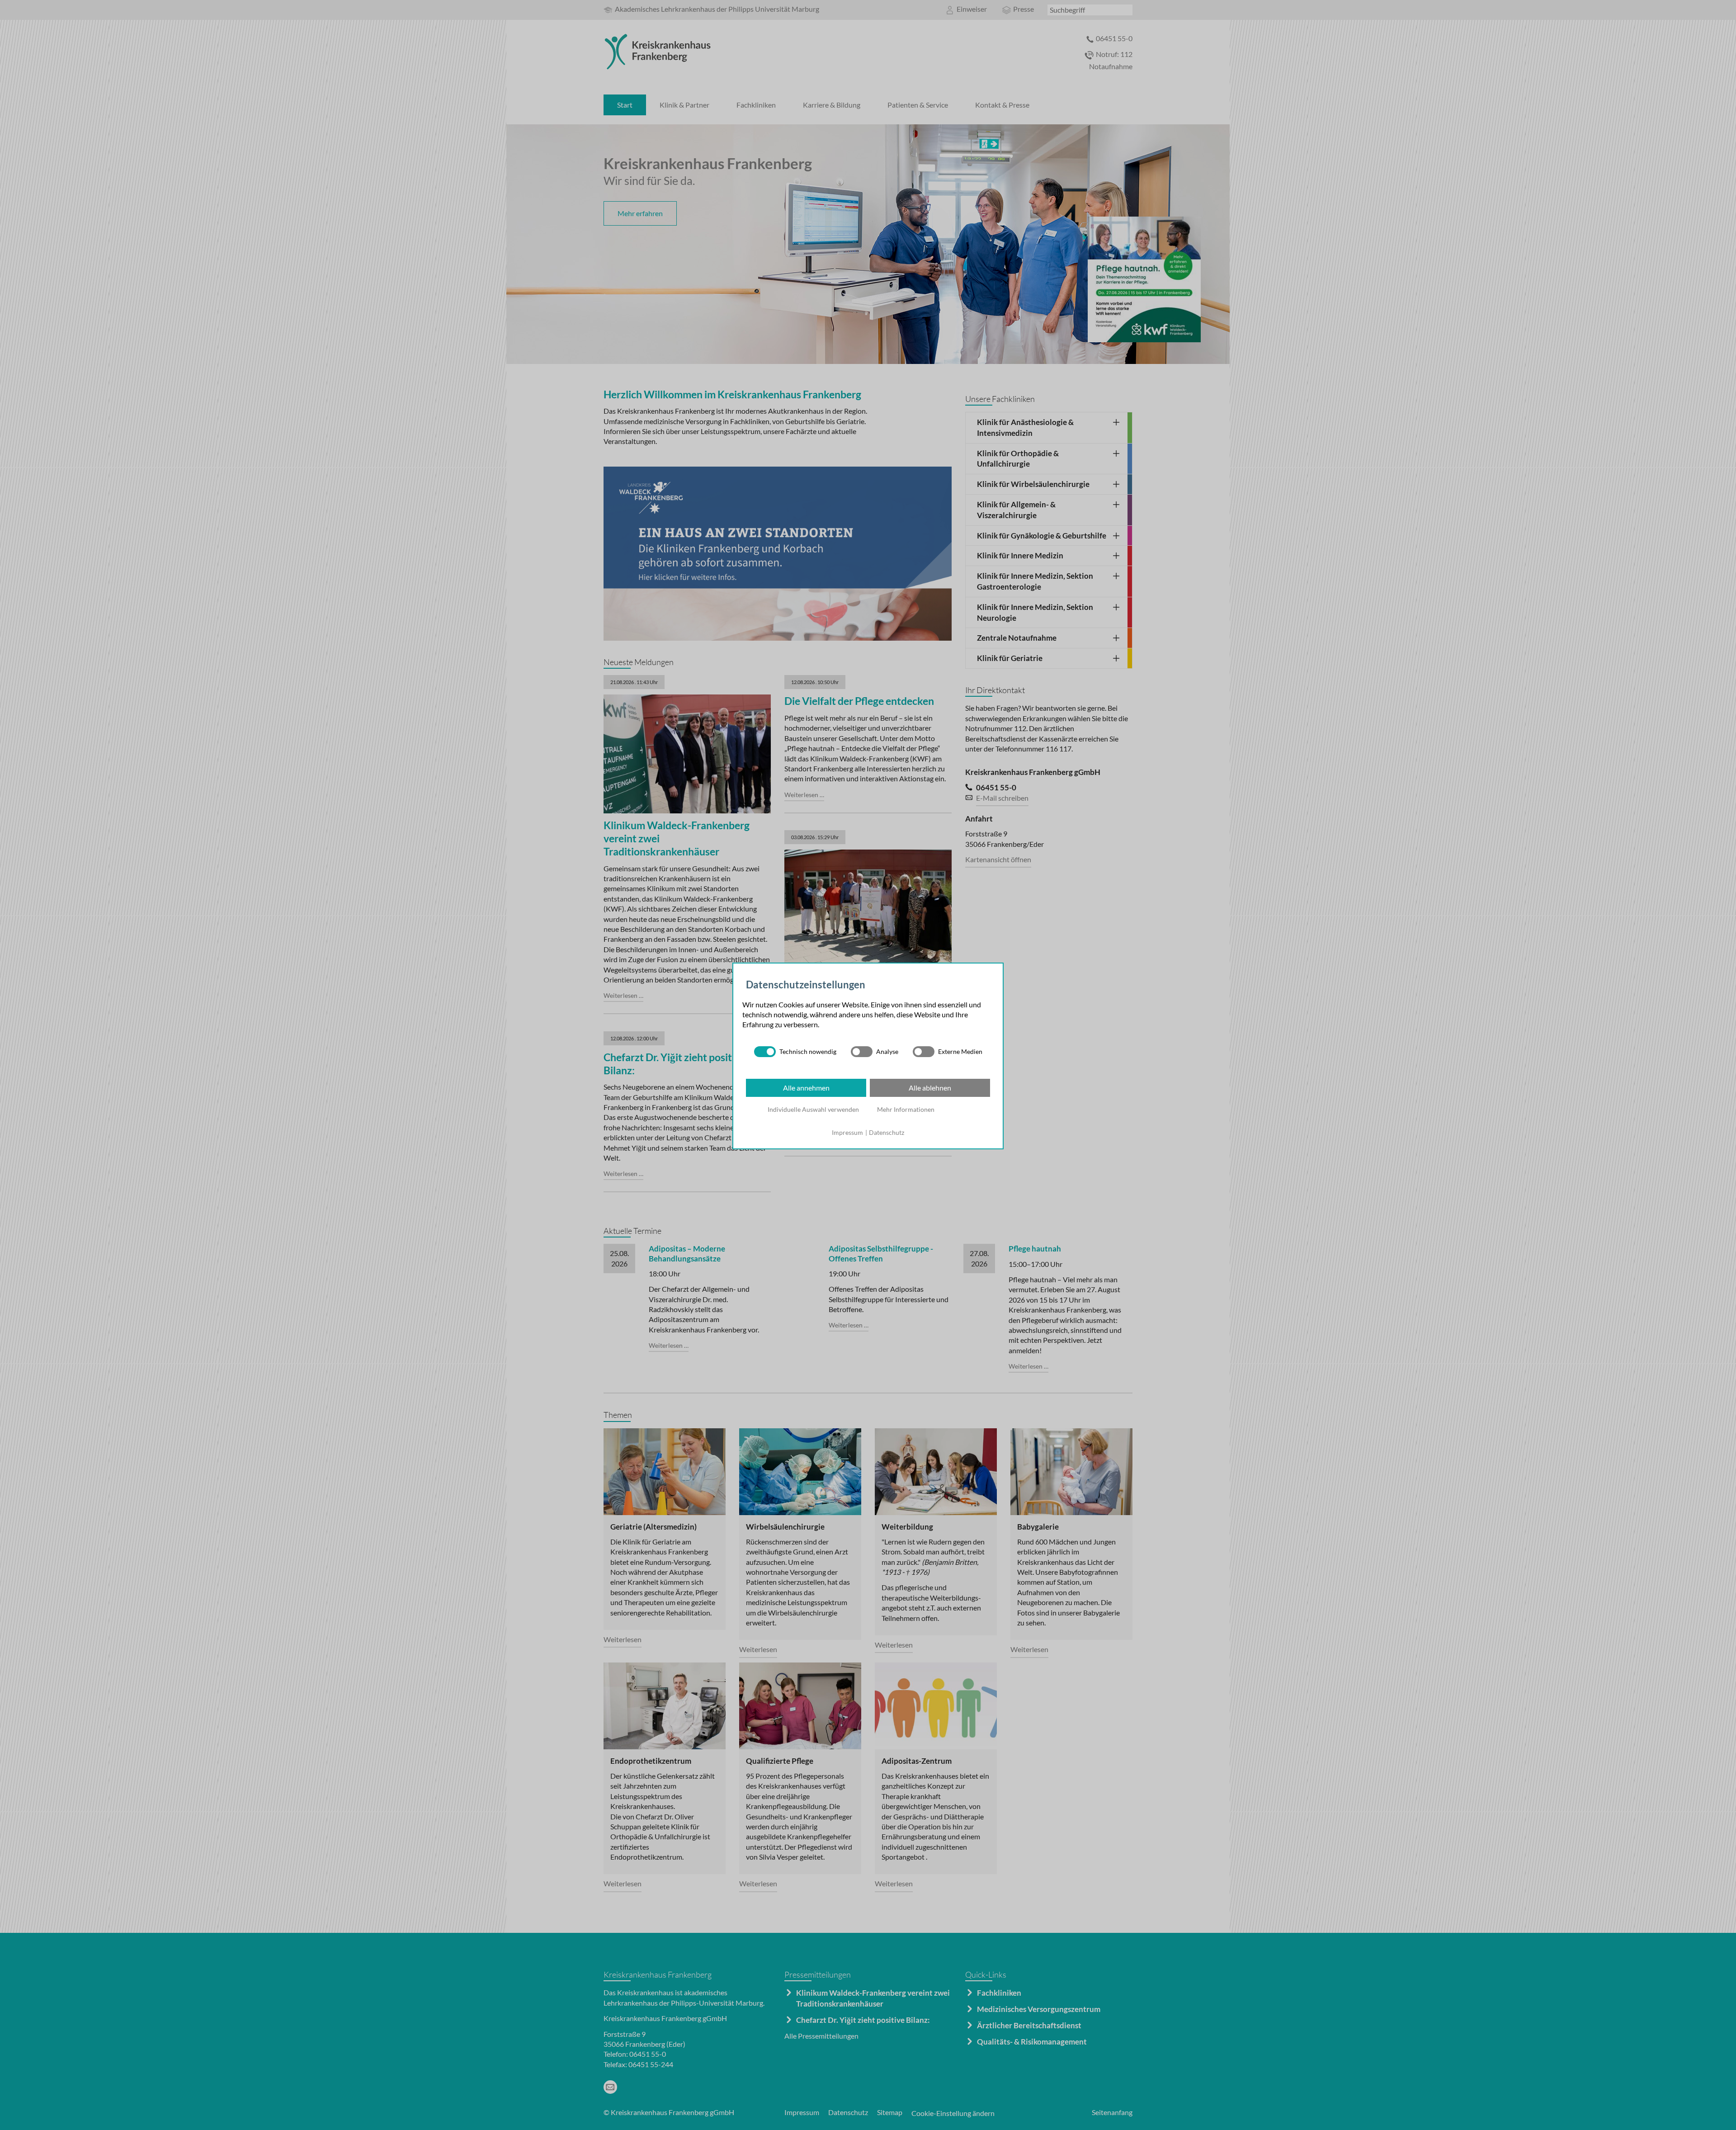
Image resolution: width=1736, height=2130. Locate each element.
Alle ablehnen (930, 1088)
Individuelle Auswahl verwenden (813, 1109)
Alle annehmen (806, 1088)
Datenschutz (887, 1132)
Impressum (847, 1132)
